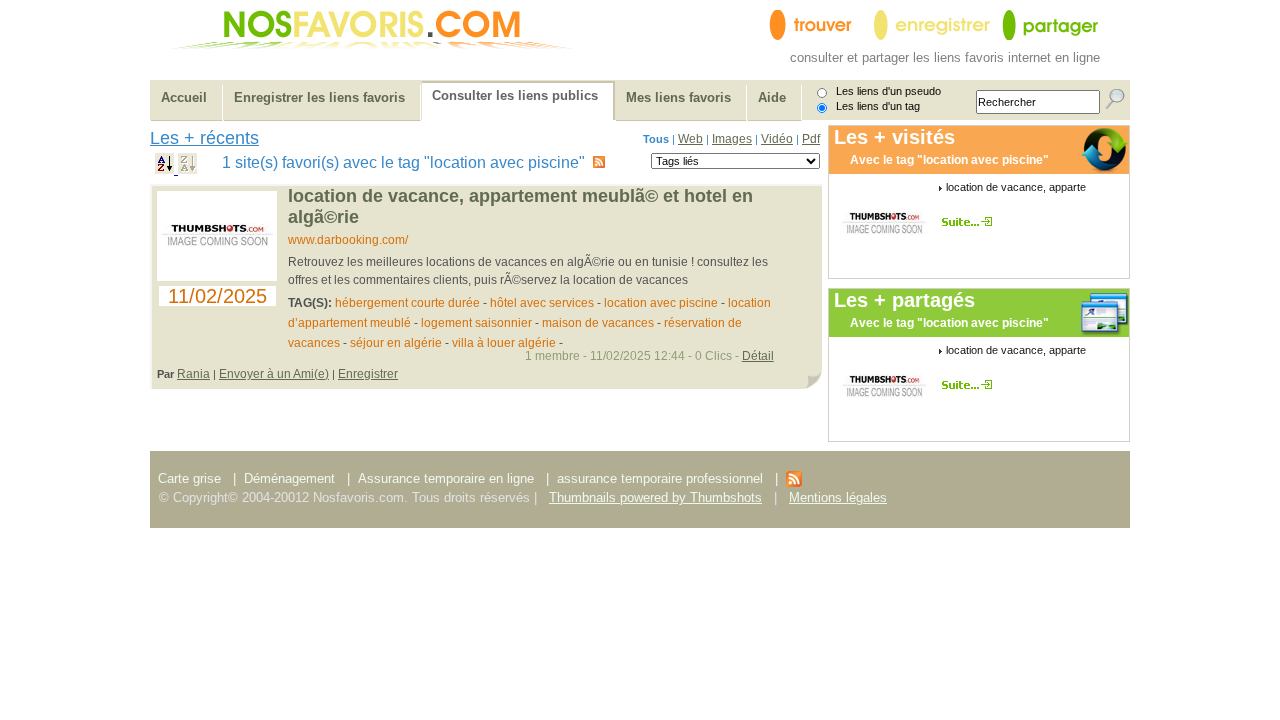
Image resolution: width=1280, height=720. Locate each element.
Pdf (811, 139)
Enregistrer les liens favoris (319, 97)
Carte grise (191, 478)
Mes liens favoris (678, 97)
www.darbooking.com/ (348, 240)
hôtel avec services (542, 303)
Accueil (184, 97)
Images (732, 139)
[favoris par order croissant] (166, 169)
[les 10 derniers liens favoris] (794, 482)
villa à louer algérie (504, 343)
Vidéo (777, 139)
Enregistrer (368, 374)
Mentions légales (838, 497)
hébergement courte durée (407, 303)
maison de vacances (598, 323)
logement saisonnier (476, 323)
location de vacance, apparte (1016, 187)
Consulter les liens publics (515, 95)
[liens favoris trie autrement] (970, 221)
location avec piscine (661, 303)
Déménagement (289, 478)
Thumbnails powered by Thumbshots (655, 497)
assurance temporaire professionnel (660, 478)
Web (690, 139)
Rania (193, 374)
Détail (758, 356)
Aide (772, 97)
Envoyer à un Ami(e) (274, 374)
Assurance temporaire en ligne (446, 478)
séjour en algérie (396, 343)
